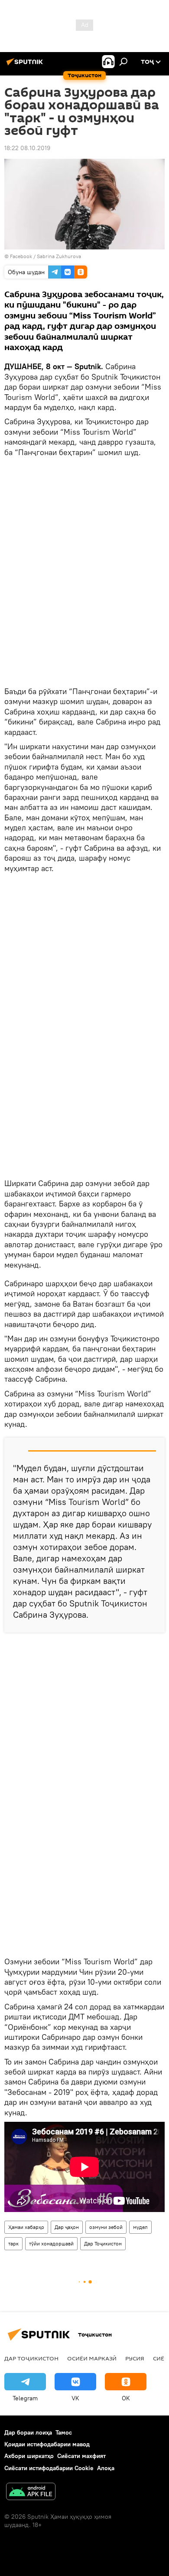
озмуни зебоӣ (106, 2227)
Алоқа (106, 2468)
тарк (13, 2243)
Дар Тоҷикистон (103, 2243)
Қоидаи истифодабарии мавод (47, 2444)
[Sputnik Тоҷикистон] (26, 65)
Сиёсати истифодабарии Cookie (49, 2468)
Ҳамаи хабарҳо (26, 2227)
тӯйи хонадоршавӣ (51, 2243)
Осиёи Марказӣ (92, 2358)
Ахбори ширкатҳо (29, 2456)
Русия (135, 2358)
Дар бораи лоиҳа (28, 2432)
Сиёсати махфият (81, 2456)
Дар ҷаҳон (67, 2227)
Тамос (64, 2432)
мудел (140, 2227)
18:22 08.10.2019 (27, 148)
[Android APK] (31, 2492)
